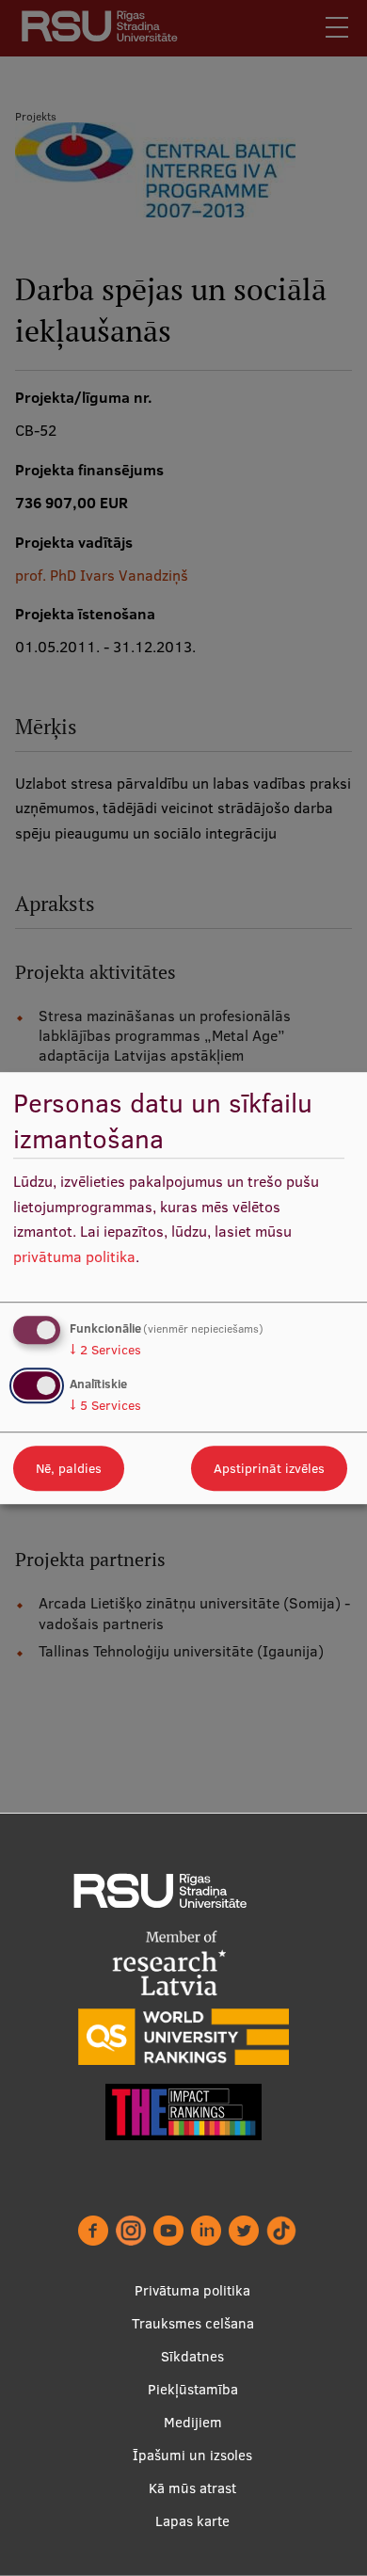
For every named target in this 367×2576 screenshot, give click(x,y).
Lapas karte (192, 2521)
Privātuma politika (192, 2290)
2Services (105, 1350)
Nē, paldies (69, 1468)
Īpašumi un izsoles (192, 2455)
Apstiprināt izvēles (269, 1468)
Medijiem (193, 2422)
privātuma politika (74, 1256)
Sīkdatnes (192, 2356)
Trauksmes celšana (193, 2323)
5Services (105, 1405)
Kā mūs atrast (192, 2488)
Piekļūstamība (193, 2389)
